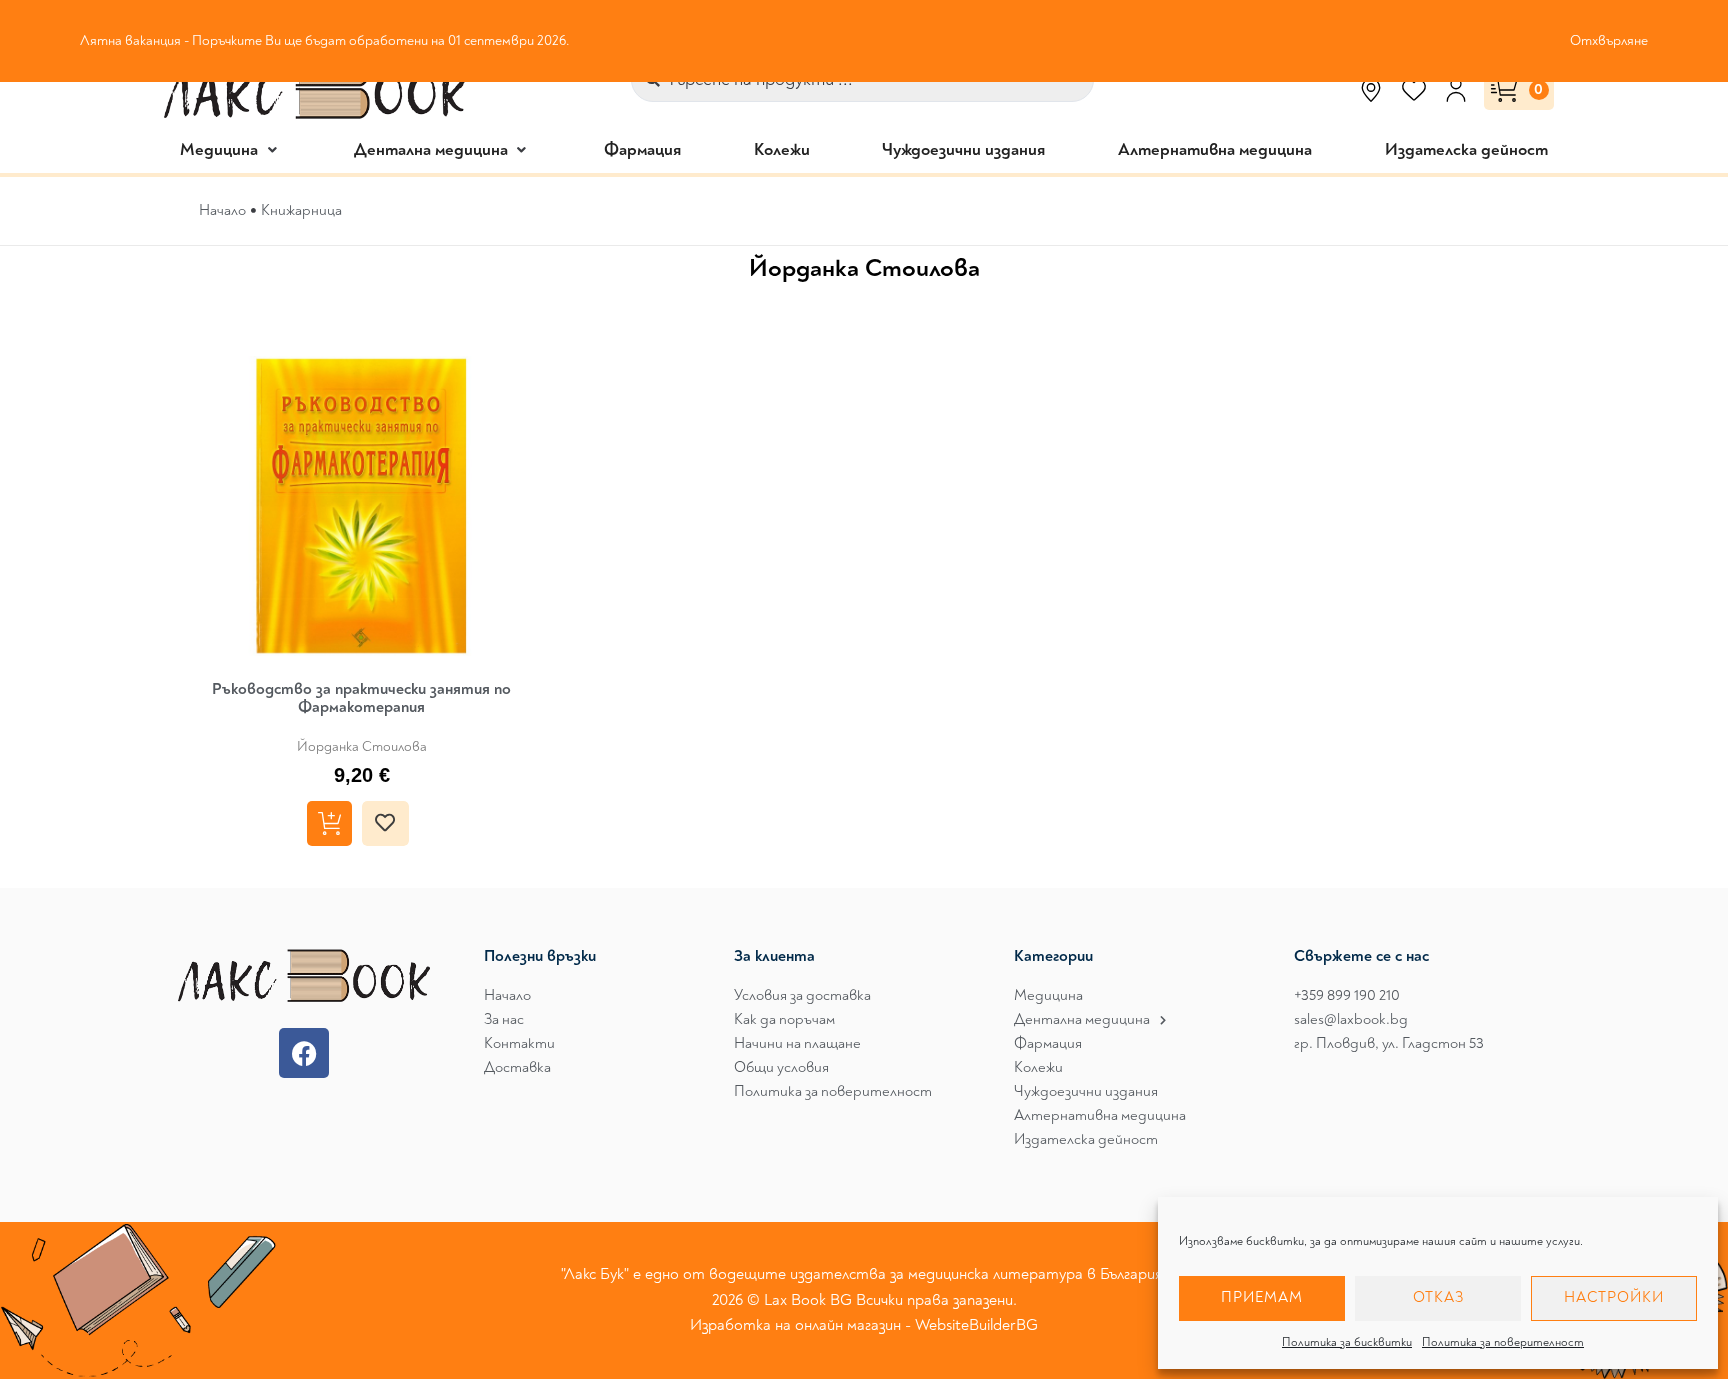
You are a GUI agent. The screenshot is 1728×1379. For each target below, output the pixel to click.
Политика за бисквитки (1347, 1342)
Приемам (1262, 1297)
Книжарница (301, 210)
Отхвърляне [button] (1609, 40)
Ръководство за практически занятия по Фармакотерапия (361, 698)
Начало (222, 210)
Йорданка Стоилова (362, 746)
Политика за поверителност (1503, 1342)
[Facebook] (304, 1053)
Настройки (1614, 1297)
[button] (230, 149)
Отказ (1438, 1297)
